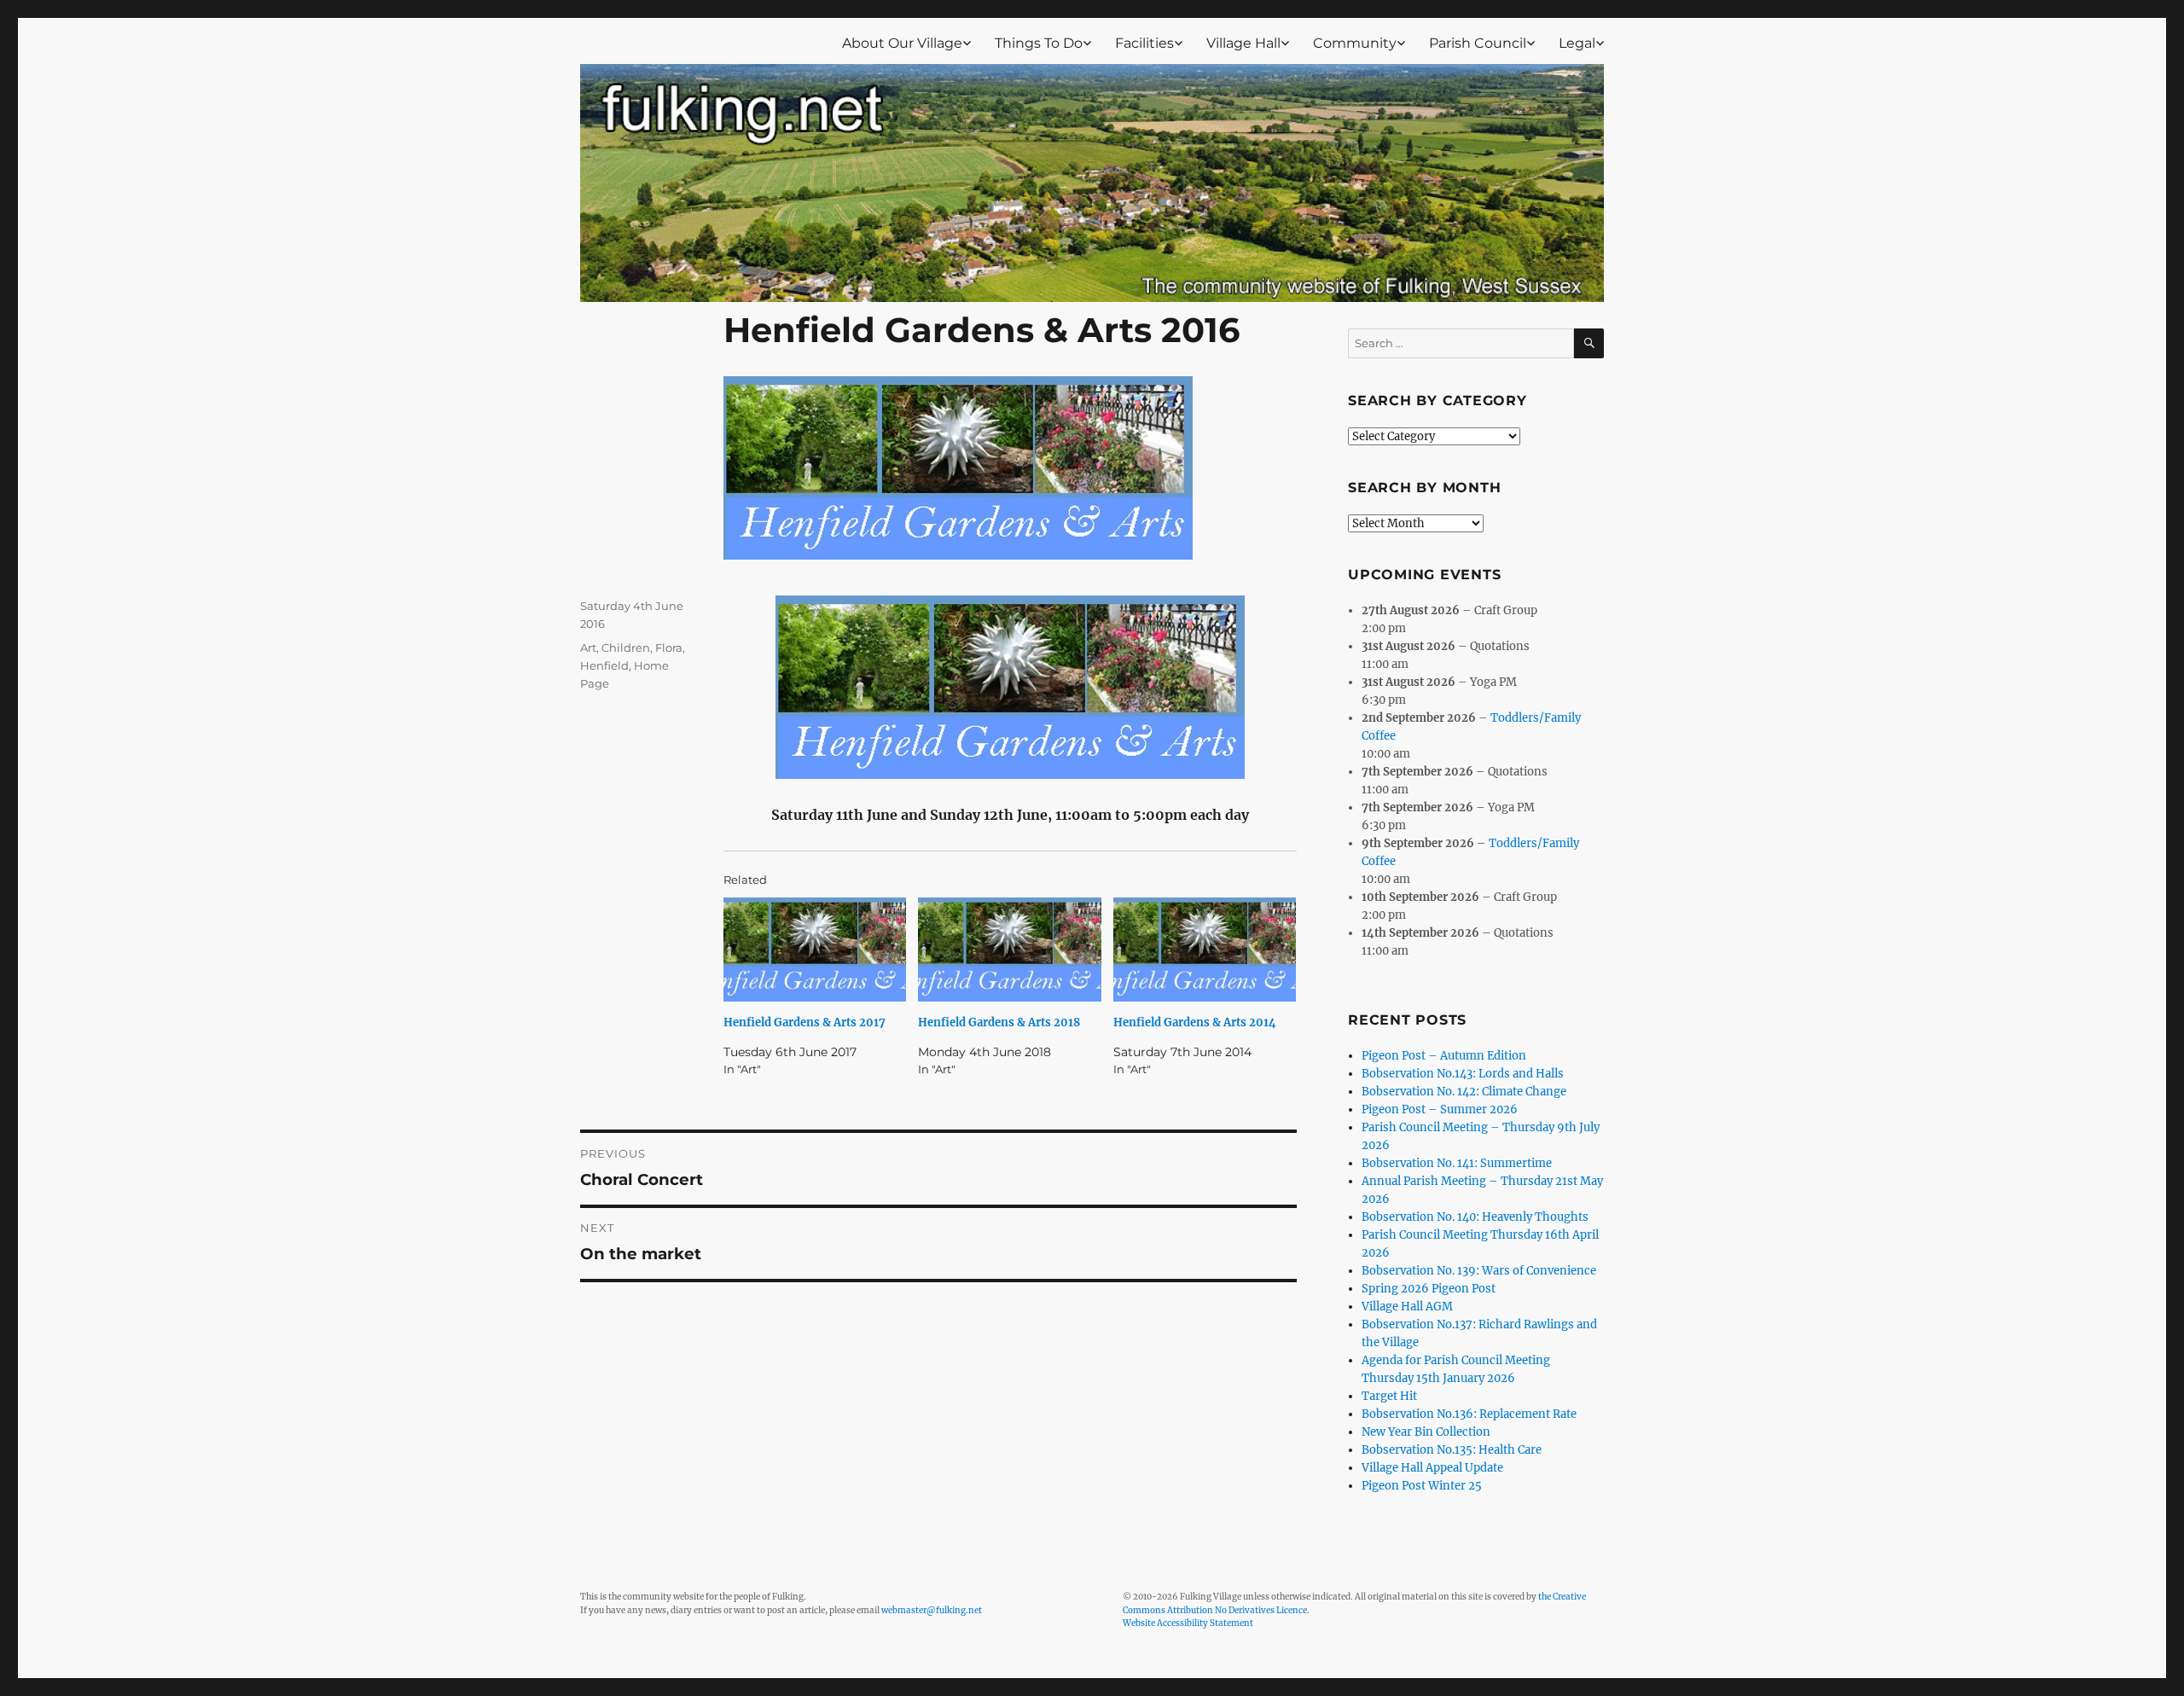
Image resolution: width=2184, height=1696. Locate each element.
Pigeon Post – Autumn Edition (1444, 1056)
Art (588, 648)
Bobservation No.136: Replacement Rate (1469, 1414)
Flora (669, 648)
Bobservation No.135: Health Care (1452, 1450)
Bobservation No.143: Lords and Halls (1463, 1074)
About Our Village (902, 43)
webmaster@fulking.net (932, 1610)
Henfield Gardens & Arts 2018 (999, 1022)
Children (626, 648)
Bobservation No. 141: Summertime (1457, 1163)
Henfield (604, 665)
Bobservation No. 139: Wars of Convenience (1479, 1271)
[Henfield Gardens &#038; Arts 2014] (1205, 950)
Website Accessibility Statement (1188, 1623)
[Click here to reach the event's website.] (1010, 687)
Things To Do (1039, 43)
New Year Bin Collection (1426, 1432)
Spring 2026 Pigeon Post (1429, 1289)
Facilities (1144, 43)
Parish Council (1478, 43)
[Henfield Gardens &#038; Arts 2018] (1009, 950)
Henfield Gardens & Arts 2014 (1195, 1022)
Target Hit (1389, 1396)
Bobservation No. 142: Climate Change (1464, 1092)
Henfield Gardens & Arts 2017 (804, 1022)
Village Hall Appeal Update (1432, 1468)
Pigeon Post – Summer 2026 (1440, 1109)
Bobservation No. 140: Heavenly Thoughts (1475, 1217)
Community (1355, 43)
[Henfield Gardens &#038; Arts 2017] (815, 950)
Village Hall (1243, 43)
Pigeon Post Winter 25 (1422, 1486)
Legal (1577, 43)
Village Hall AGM (1407, 1307)
